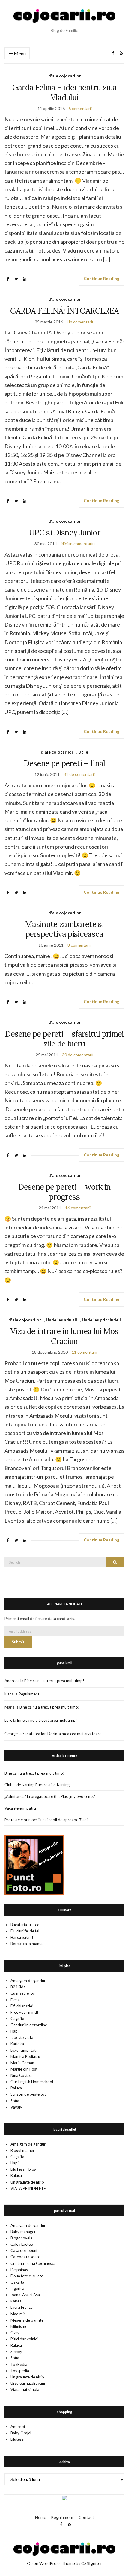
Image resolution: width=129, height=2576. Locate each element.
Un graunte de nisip (27, 2182)
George (11, 1734)
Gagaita (17, 2019)
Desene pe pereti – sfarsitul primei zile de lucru (64, 1039)
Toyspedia (20, 2371)
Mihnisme (19, 2326)
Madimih (18, 2314)
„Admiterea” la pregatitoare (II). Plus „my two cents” (50, 1796)
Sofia (15, 2101)
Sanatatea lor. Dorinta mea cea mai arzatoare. (62, 1734)
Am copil (18, 2427)
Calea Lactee (22, 2244)
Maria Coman (22, 2063)
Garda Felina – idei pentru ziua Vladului (65, 92)
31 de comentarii (79, 774)
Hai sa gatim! (22, 1937)
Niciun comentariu (78, 544)
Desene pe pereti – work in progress (64, 1192)
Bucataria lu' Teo (25, 1925)
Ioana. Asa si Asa (25, 2295)
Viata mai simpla (25, 2389)
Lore (8, 1720)
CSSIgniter (92, 2563)
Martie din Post (24, 2069)
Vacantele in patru (20, 1808)
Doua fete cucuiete (27, 2276)
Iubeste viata (22, 2037)
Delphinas (19, 2270)
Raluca (16, 2088)
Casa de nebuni (24, 2250)
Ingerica (17, 2288)
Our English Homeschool (32, 2082)
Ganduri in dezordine (29, 2025)
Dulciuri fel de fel (25, 1931)
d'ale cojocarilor (65, 76)
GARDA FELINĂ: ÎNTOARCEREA (65, 311)
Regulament (29, 1694)
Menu (19, 53)
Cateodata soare (25, 2257)
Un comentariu (81, 322)
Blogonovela (21, 2238)
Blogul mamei (22, 2150)
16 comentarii (78, 1208)
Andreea (12, 1681)
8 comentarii (79, 945)
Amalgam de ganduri (28, 1981)
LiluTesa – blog (23, 2169)
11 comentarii (84, 1352)
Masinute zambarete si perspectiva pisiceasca (64, 929)
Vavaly (16, 2107)
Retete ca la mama (27, 1944)
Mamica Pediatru (25, 2056)
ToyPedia (19, 2364)
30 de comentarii (78, 1055)
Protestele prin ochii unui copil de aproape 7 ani (46, 1820)
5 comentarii (80, 108)
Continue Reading (102, 278)
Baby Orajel (21, 2433)
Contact (86, 2517)
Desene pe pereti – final (64, 763)
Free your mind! (24, 2012)
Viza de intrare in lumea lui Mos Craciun (64, 1336)
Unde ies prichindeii (101, 1320)
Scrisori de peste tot (28, 2094)
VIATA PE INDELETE (28, 2188)
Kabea (16, 2301)
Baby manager (23, 2232)
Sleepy (16, 2352)
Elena (15, 2000)
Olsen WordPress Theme (51, 2563)
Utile (83, 752)
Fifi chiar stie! (22, 2006)
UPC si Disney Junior (64, 533)
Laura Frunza (22, 2307)
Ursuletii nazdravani (28, 2383)
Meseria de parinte (27, 2320)
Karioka (17, 2044)
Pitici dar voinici (24, 2339)
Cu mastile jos (23, 1993)
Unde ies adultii (61, 1320)
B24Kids (18, 1987)
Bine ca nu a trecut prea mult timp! (54, 1681)
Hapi (15, 2031)
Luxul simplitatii (24, 2050)
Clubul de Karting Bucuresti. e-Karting (37, 1785)
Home (41, 2517)
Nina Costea (21, 2075)
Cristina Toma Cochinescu (33, 2263)
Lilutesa (17, 2439)
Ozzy (15, 2333)
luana (9, 1694)
